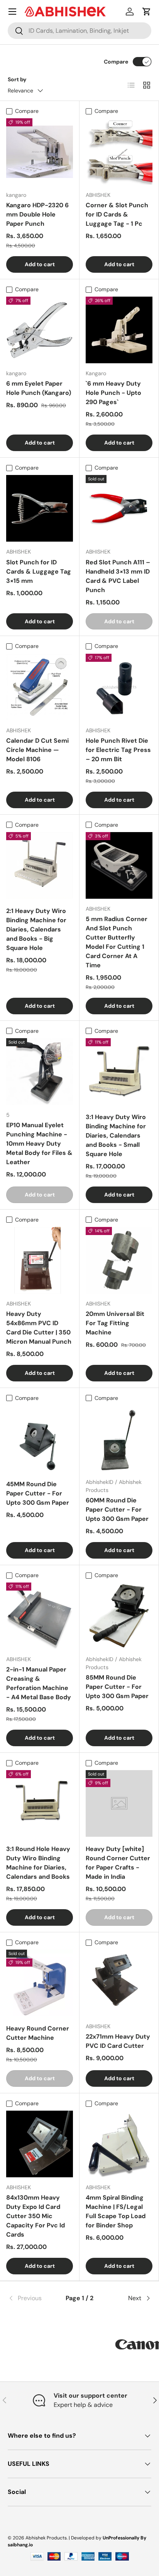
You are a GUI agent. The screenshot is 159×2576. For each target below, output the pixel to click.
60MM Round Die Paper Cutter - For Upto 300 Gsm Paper (117, 1510)
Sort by (17, 79)
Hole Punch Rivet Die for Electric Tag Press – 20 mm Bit (118, 750)
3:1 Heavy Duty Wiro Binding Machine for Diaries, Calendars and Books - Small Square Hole (116, 1135)
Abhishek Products (46, 2538)
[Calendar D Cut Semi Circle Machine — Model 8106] (40, 687)
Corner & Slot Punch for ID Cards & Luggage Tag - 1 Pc (117, 214)
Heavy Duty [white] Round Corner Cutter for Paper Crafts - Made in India (118, 1863)
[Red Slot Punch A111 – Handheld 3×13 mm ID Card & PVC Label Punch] (119, 508)
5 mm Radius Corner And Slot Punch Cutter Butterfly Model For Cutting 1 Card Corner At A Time (117, 942)
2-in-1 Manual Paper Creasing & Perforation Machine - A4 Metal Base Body (39, 1683)
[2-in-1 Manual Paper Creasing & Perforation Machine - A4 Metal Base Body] (40, 1616)
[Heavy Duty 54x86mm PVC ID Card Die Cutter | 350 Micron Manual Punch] (40, 1260)
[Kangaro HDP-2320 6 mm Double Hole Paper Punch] (40, 152)
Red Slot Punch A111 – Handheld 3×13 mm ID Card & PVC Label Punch (118, 576)
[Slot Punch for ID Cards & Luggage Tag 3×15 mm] (40, 508)
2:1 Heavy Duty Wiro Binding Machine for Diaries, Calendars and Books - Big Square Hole (36, 929)
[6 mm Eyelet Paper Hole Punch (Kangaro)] (40, 330)
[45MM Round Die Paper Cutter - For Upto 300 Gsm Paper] (40, 1439)
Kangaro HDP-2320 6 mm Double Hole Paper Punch (37, 214)
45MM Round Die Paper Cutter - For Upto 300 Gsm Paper (38, 1493)
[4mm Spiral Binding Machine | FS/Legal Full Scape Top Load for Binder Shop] (119, 2144)
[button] (147, 12)
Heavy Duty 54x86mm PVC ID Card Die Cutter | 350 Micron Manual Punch (39, 1328)
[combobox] (79, 31)
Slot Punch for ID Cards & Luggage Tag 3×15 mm (39, 571)
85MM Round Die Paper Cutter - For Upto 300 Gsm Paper (117, 1687)
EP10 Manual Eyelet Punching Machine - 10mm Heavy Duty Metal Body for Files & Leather (39, 1144)
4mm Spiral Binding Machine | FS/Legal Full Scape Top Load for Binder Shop (116, 2211)
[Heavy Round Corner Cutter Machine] (40, 1983)
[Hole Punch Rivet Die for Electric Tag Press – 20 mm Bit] (119, 687)
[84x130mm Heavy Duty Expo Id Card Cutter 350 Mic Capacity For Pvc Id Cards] (40, 2144)
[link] (32, 2298)
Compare (116, 62)
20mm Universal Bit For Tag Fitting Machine (115, 1323)
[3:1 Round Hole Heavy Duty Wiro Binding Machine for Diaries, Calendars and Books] (40, 1803)
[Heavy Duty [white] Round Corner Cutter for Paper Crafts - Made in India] (119, 1803)
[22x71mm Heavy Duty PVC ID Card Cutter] (119, 1983)
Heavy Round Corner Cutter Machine (38, 2033)
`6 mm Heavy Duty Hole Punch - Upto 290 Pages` (113, 393)
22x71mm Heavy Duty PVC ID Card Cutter (118, 2041)
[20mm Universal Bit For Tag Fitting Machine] (119, 1260)
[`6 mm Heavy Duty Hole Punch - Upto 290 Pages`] (119, 330)
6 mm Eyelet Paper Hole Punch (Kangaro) (39, 388)
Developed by (86, 2538)
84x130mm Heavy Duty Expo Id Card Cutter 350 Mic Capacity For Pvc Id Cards (36, 2216)
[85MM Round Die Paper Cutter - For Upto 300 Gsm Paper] (119, 1616)
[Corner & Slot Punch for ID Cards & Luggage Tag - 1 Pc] (119, 152)
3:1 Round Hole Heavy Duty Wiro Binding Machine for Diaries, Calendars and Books (38, 1863)
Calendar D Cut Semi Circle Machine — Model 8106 (37, 750)
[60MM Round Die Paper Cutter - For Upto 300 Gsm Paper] (119, 1439)
